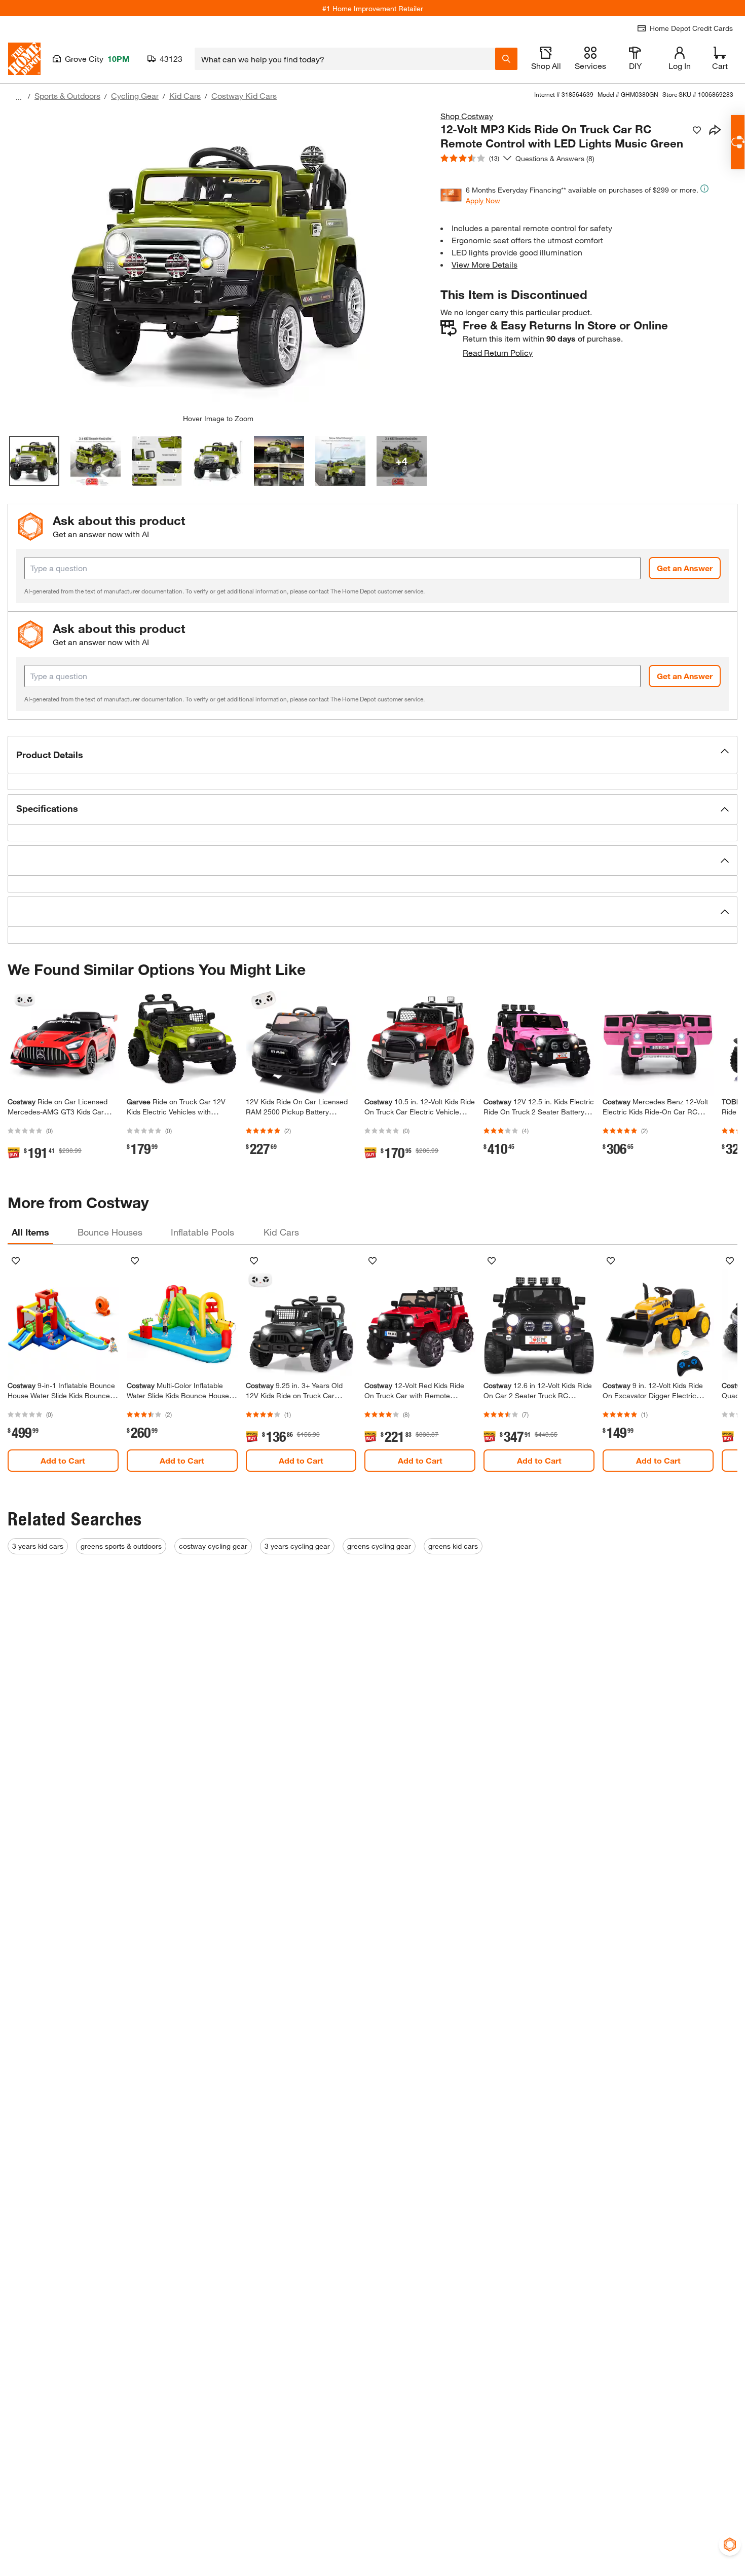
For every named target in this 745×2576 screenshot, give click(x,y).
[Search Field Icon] (506, 59)
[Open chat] (738, 142)
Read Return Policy (498, 352)
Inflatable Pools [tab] (202, 1232)
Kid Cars (185, 96)
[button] (372, 755)
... (19, 97)
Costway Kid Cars (244, 96)
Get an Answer (685, 568)
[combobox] (345, 59)
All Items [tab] (30, 1232)
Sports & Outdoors (67, 96)
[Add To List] (697, 130)
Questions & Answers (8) (555, 158)
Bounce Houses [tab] (110, 1232)
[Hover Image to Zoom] (218, 262)
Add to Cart (63, 1460)
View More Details (485, 264)
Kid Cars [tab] (281, 1232)
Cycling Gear (135, 96)
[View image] (34, 461)
